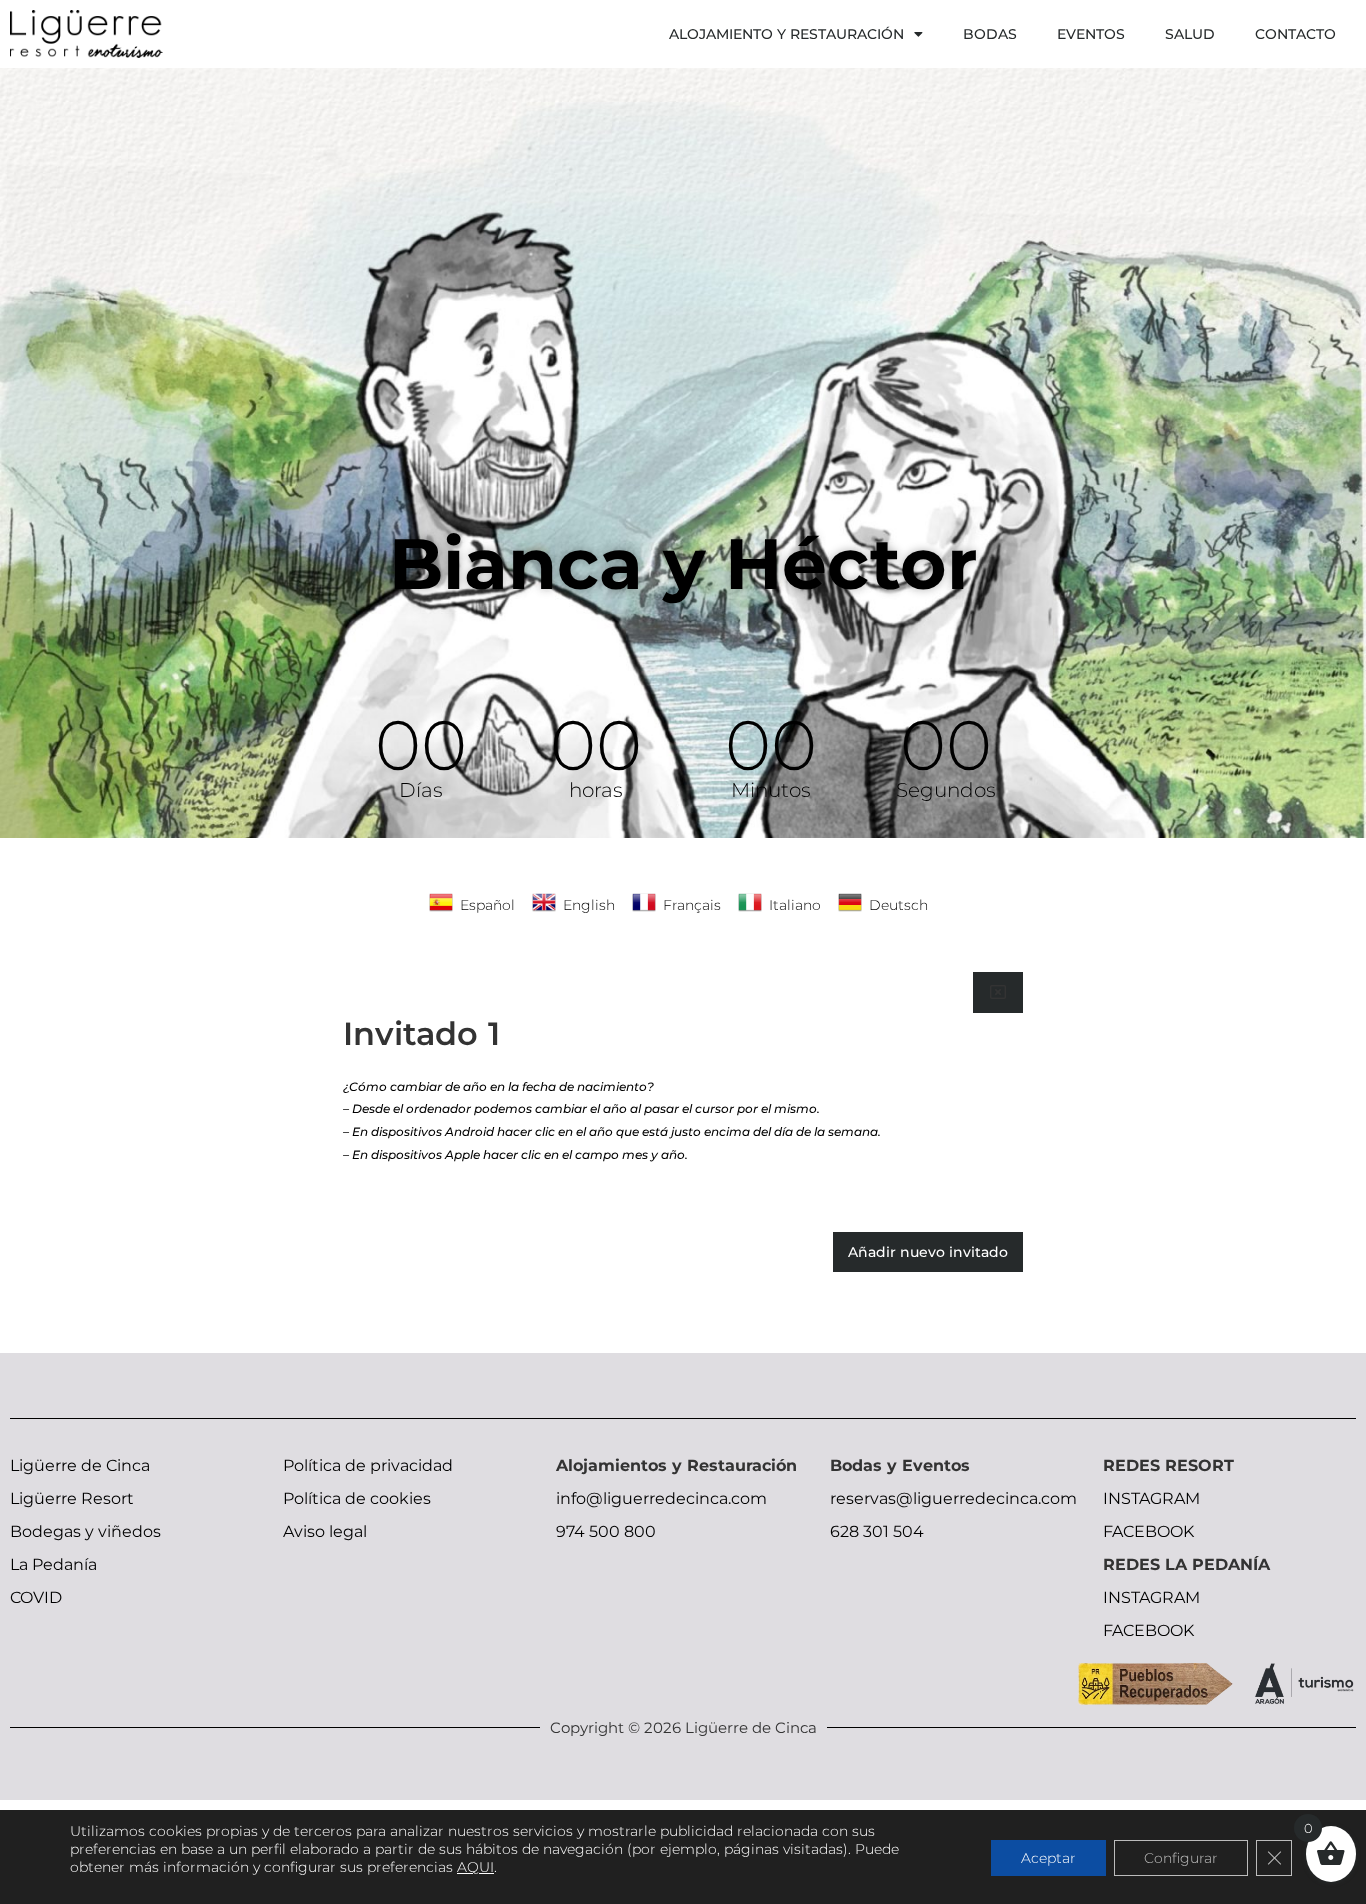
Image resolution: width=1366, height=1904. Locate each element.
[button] (998, 992)
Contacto (1295, 34)
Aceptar (1048, 1858)
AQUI (475, 1867)
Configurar (1181, 1858)
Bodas (990, 34)
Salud (1190, 34)
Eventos (1091, 34)
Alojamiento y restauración (786, 34)
